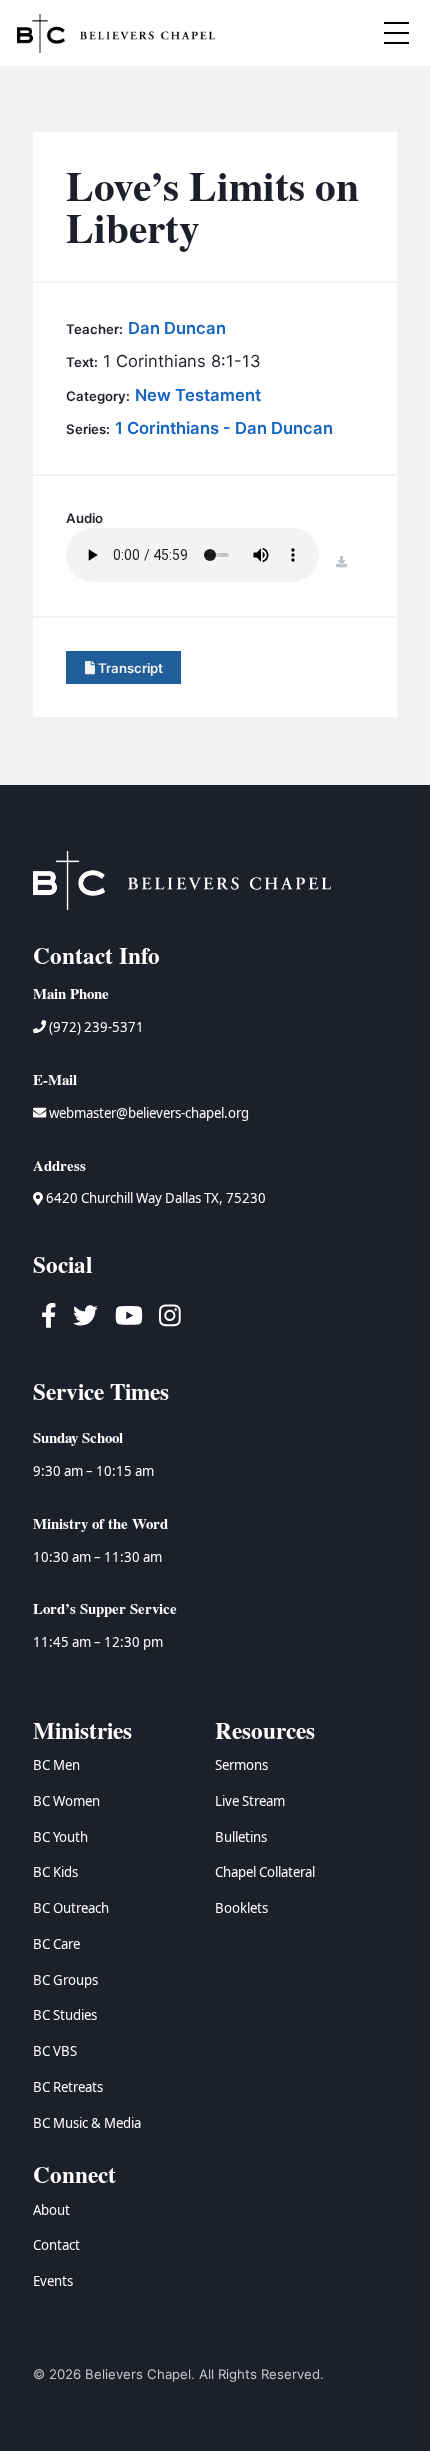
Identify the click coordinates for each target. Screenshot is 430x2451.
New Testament (198, 395)
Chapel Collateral (265, 1872)
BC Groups (65, 1980)
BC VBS (55, 2051)
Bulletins (241, 1837)
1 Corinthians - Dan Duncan (224, 428)
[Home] (116, 33)
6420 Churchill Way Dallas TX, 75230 (154, 1198)
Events (53, 2281)
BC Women (66, 1801)
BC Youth (60, 1837)
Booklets (241, 1908)
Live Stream (250, 1801)
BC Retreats (68, 2087)
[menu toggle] (396, 33)
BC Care (56, 1944)
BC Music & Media (87, 2123)
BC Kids (55, 1872)
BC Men (56, 1765)
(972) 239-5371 (95, 1027)
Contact (56, 2245)
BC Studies (65, 2015)
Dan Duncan (177, 328)
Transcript (129, 668)
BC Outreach (71, 1908)
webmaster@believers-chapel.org (149, 1113)
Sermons (241, 1765)
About (51, 2210)
